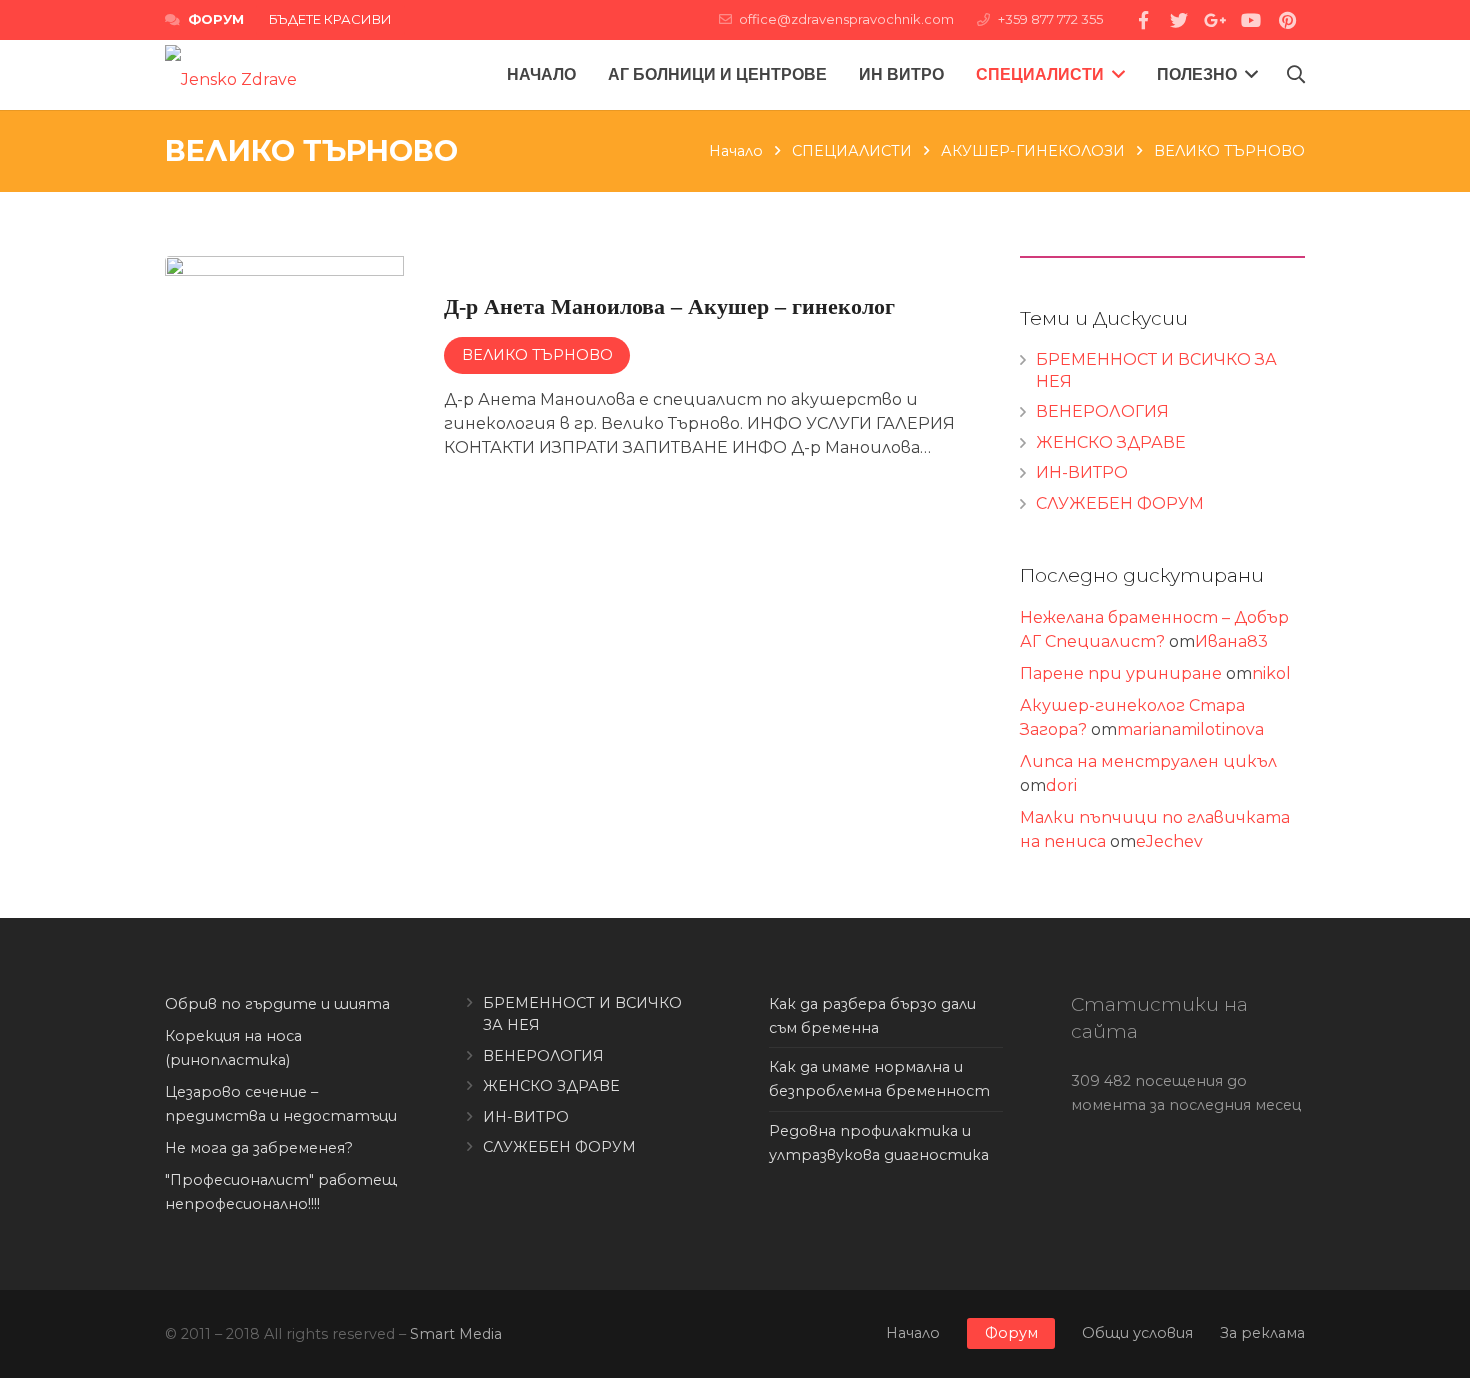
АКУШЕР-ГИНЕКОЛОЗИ (1033, 151)
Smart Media (456, 1334)
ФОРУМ (216, 19)
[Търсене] (1296, 75)
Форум (1011, 1333)
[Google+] (1215, 20)
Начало (736, 151)
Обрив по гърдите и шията (277, 1004)
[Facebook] (1143, 20)
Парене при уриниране (1121, 673)
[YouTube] (1251, 20)
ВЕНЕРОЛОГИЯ (1102, 411)
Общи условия (1137, 1333)
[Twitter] (1179, 20)
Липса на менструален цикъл (1148, 761)
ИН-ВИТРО (1082, 472)
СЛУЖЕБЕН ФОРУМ (1120, 503)
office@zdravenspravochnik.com (846, 19)
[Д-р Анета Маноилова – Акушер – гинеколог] (564, 375)
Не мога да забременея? (259, 1148)
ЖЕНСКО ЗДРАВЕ (1111, 442)
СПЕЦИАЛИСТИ (852, 151)
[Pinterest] (1287, 20)
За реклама (1262, 1333)
